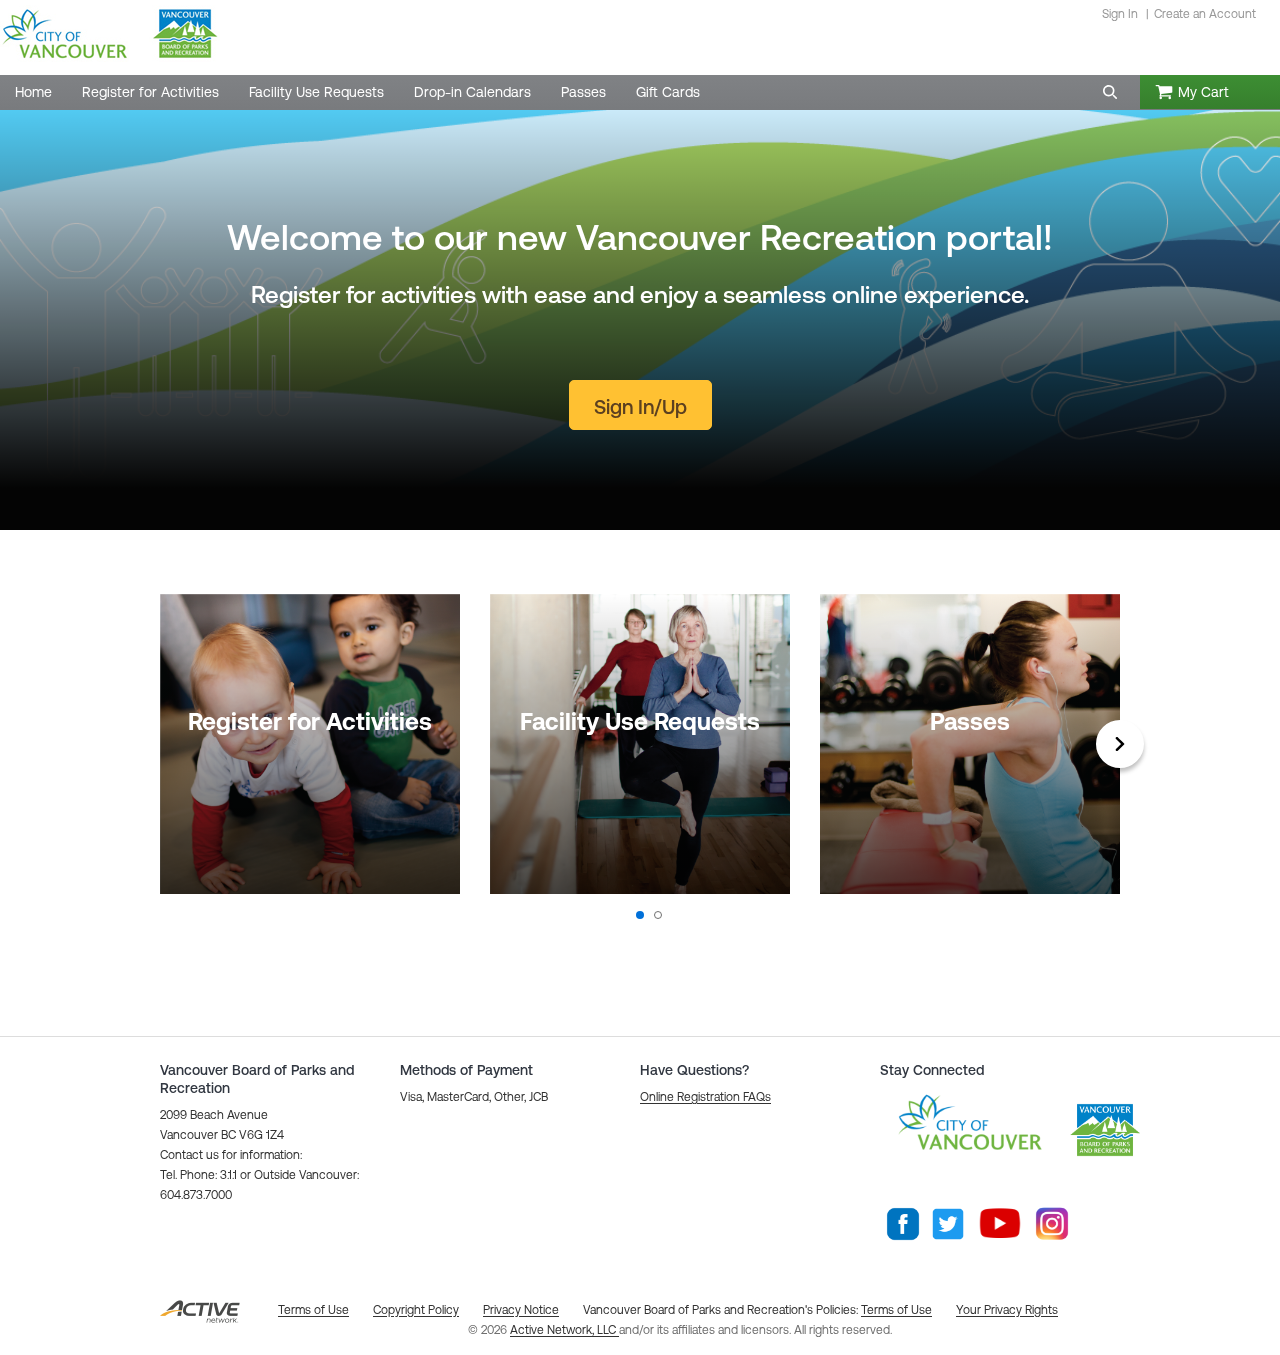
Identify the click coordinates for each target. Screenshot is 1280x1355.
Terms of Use (896, 1310)
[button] (1110, 92)
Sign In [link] (1120, 14)
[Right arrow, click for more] (1120, 744)
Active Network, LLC (564, 1330)
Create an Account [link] (1205, 14)
